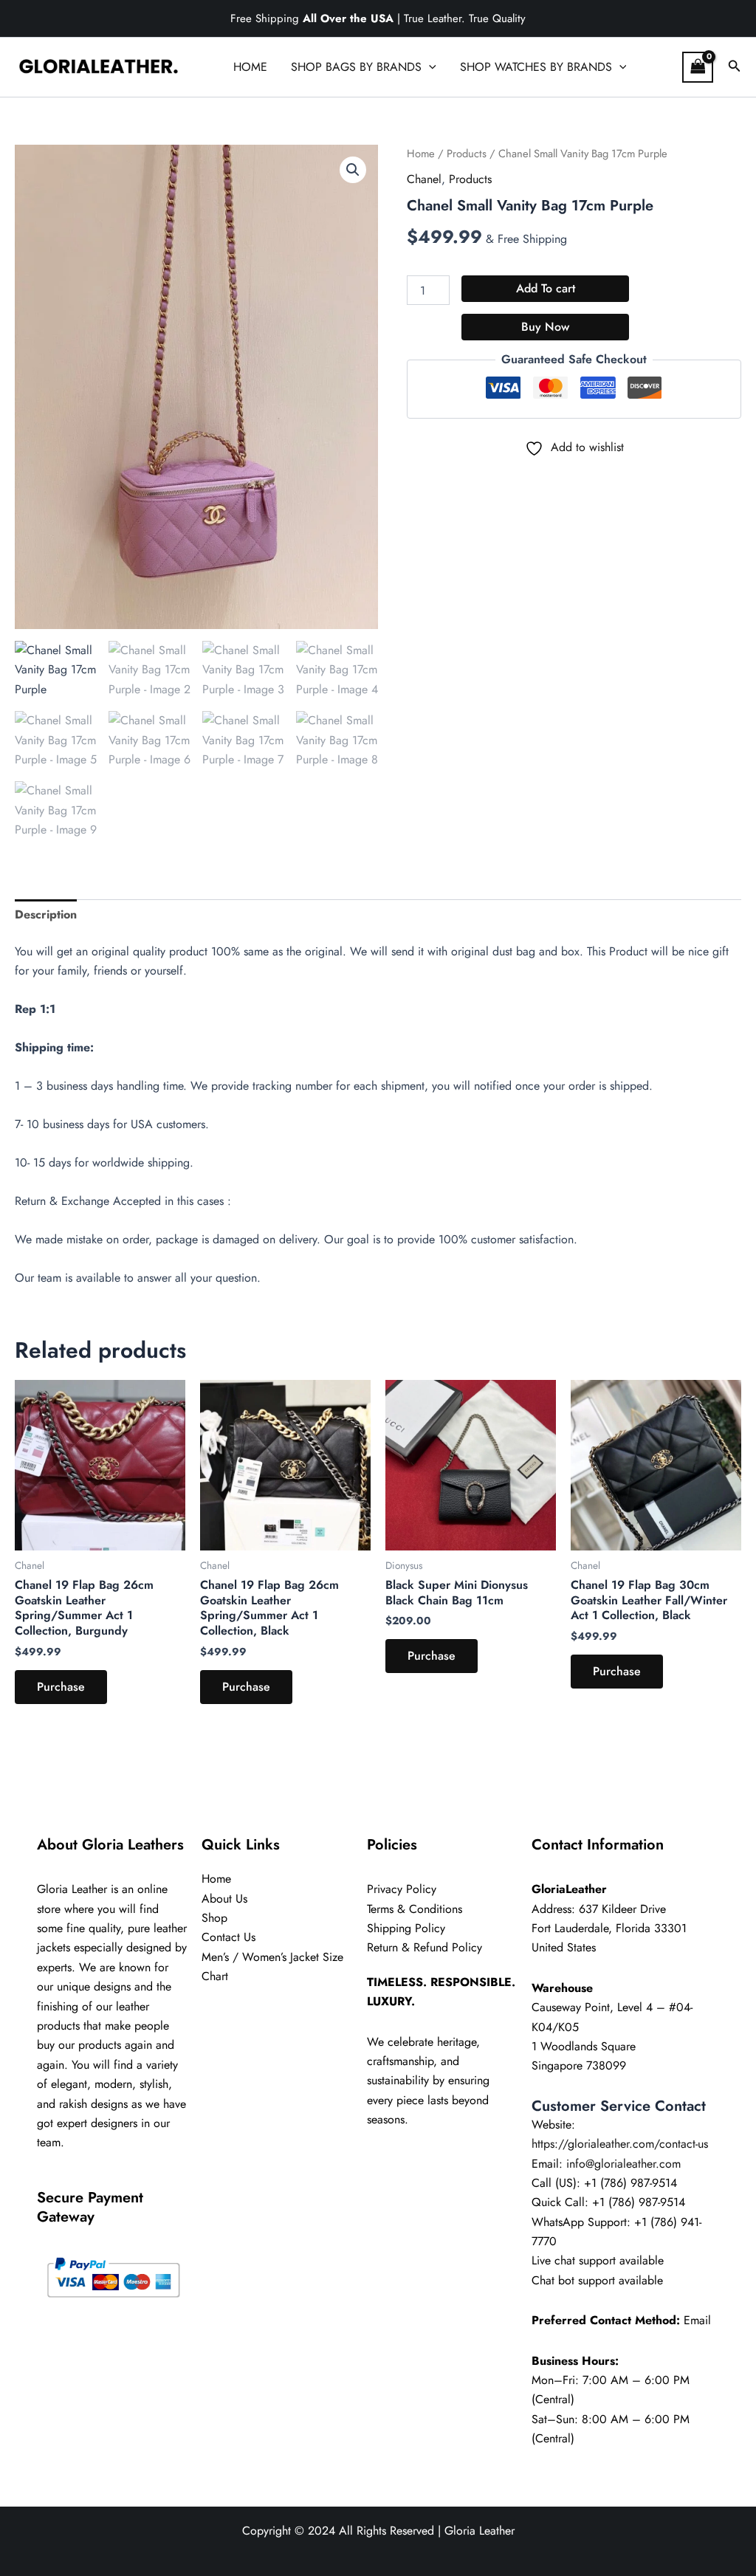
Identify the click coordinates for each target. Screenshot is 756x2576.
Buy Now (545, 327)
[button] (429, 67)
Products (467, 154)
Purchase (61, 1687)
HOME (250, 67)
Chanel (424, 179)
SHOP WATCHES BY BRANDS (536, 67)
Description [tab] (46, 914)
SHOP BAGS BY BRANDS (356, 67)
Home (421, 154)
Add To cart (546, 288)
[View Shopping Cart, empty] (698, 67)
